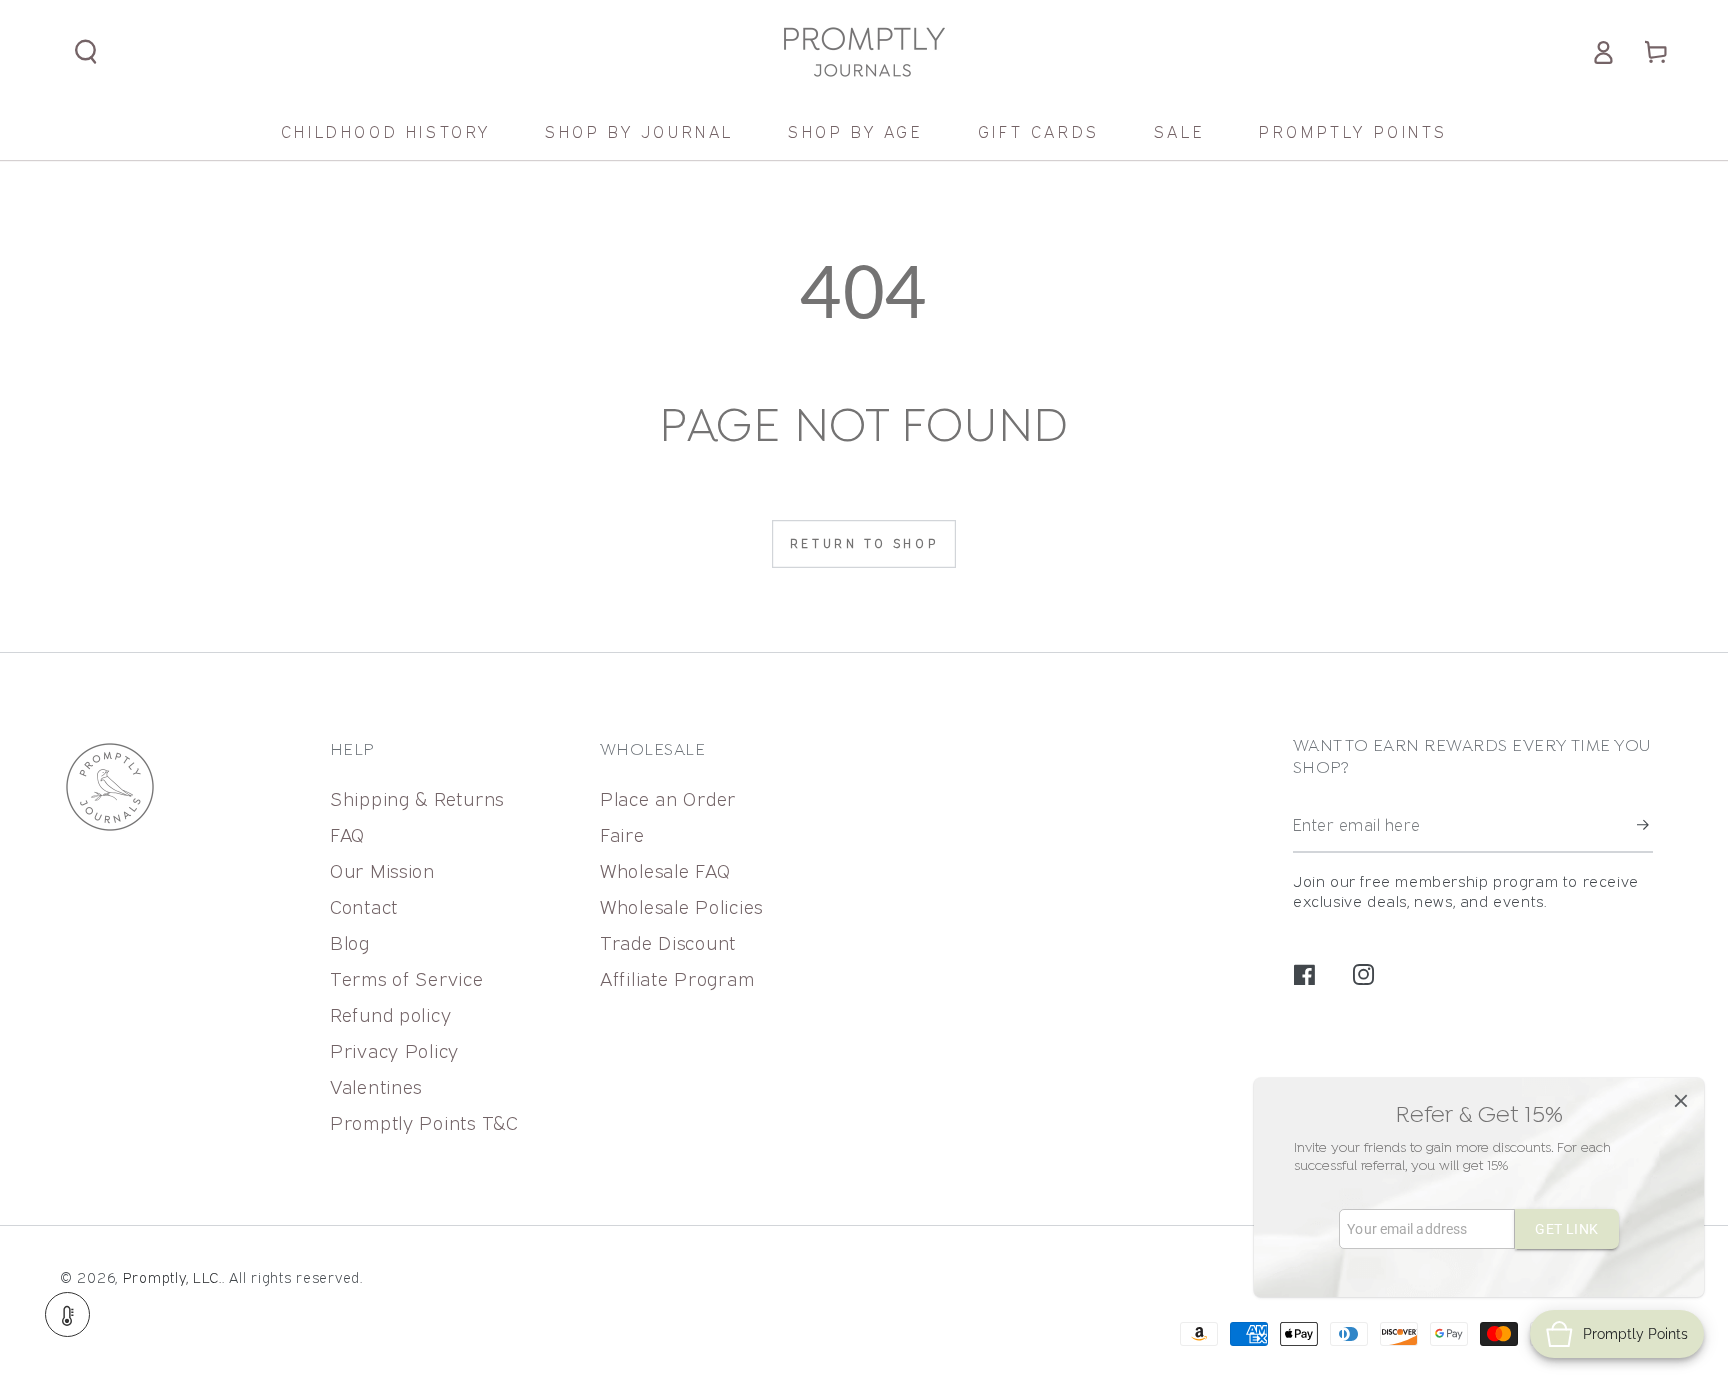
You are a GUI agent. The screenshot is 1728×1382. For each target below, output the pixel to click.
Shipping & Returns (417, 798)
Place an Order (668, 798)
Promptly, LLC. (172, 1277)
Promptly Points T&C (424, 1122)
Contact (364, 906)
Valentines (376, 1086)
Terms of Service (407, 978)
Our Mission (382, 870)
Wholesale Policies (681, 906)
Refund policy (390, 1014)
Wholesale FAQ (665, 870)
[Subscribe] (1645, 825)
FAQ (347, 834)
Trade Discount (668, 942)
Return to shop (864, 543)
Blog (350, 942)
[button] (86, 52)
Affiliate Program (677, 978)
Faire (622, 834)
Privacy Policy (394, 1050)
